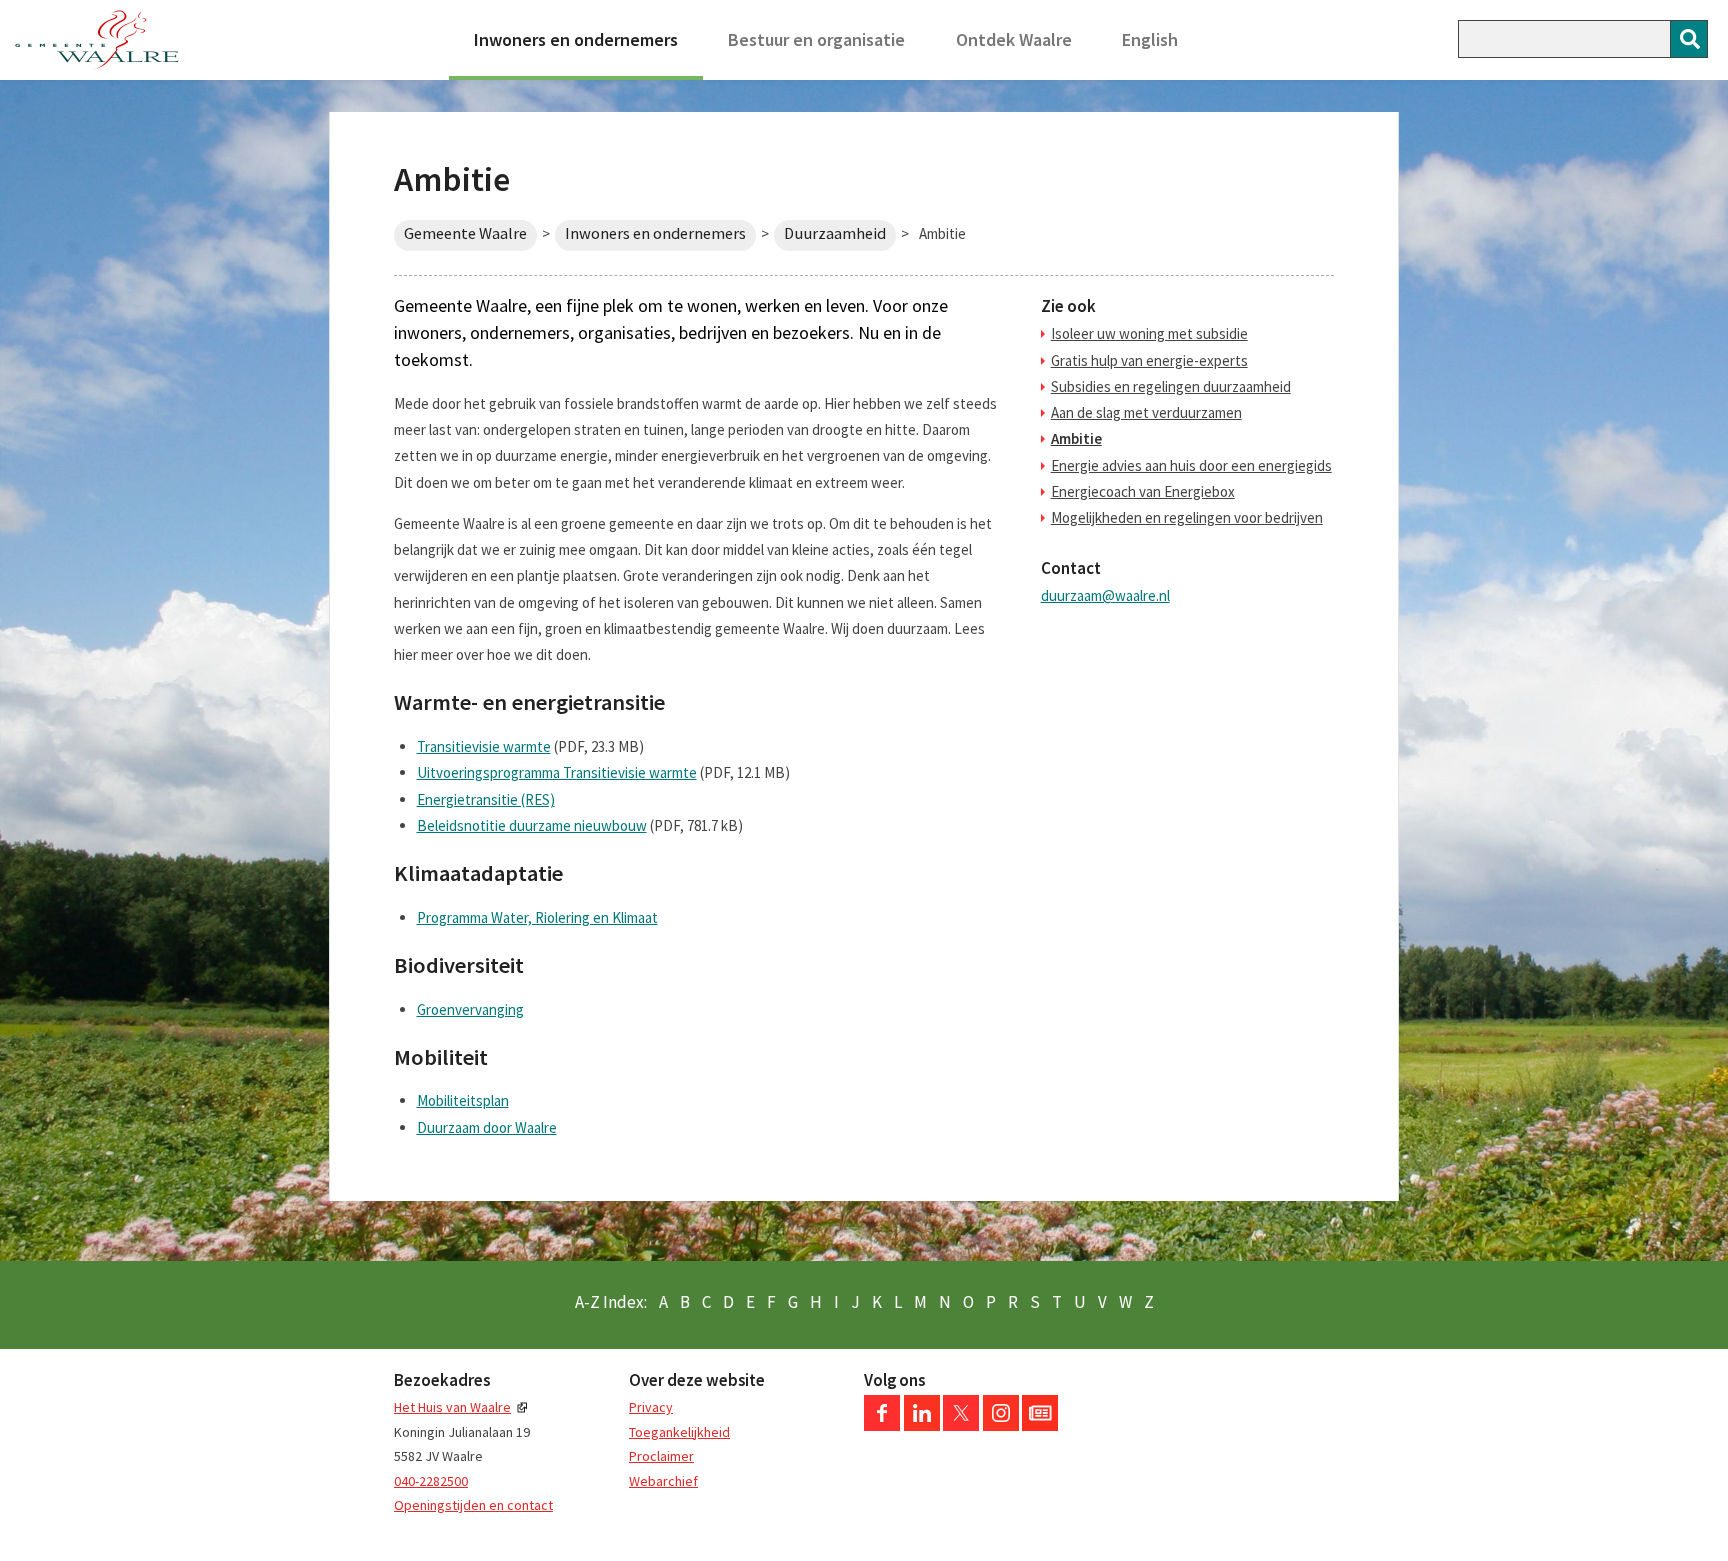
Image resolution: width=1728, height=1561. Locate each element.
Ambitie (1076, 438)
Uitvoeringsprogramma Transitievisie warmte (557, 772)
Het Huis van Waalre (452, 1407)
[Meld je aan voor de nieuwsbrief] (1040, 1426)
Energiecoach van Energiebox (1143, 491)
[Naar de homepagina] (97, 40)
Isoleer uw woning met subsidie (1149, 333)
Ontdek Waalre (1014, 39)
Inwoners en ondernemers (576, 39)
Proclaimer (661, 1456)
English (1150, 39)
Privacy (651, 1407)
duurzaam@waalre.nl (1105, 595)
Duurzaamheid (835, 233)
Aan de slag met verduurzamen (1146, 412)
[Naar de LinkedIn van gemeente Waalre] (922, 1426)
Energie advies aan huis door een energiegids (1191, 465)
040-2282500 (431, 1481)
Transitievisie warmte (484, 746)
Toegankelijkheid (679, 1432)
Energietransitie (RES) (486, 799)
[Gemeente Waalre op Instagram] (1001, 1426)
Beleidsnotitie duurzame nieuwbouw (532, 825)
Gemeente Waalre (465, 233)
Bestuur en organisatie (816, 39)
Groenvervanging (470, 1009)
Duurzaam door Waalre (487, 1127)
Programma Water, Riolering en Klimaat (537, 917)
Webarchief (663, 1481)
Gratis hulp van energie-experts (1149, 360)
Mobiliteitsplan (463, 1100)
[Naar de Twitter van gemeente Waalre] (961, 1426)
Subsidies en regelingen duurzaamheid (1171, 386)
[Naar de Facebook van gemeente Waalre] (882, 1426)
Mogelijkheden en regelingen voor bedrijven (1187, 517)
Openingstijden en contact (473, 1505)
